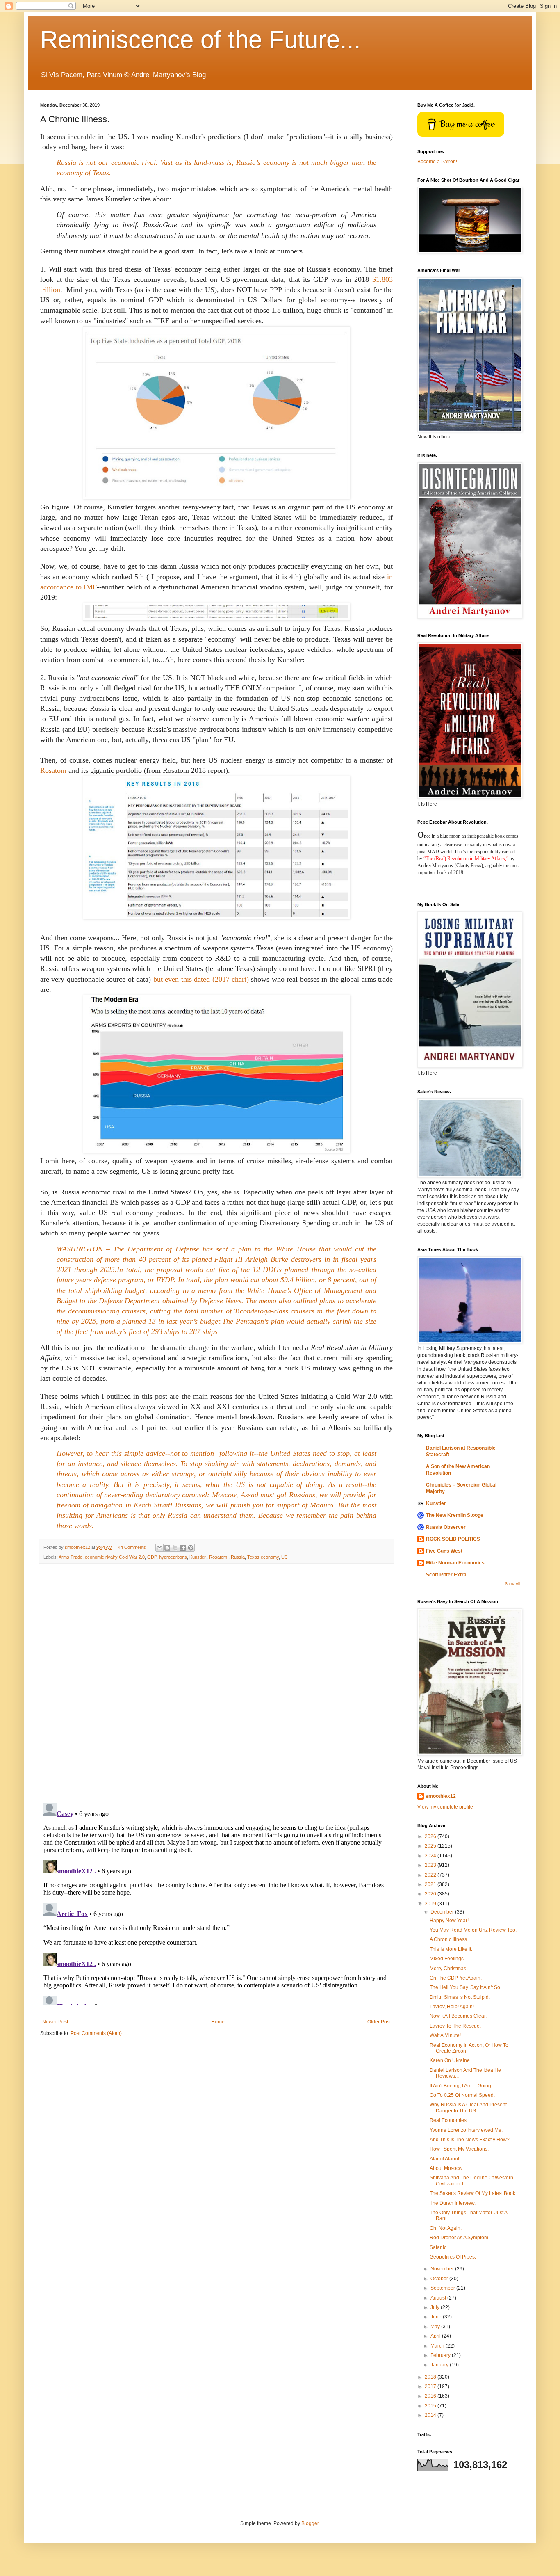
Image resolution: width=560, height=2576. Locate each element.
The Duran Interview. (453, 2203)
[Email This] (159, 1548)
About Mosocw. (446, 2168)
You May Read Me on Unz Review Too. (473, 1930)
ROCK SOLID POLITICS (453, 1539)
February (441, 2355)
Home (218, 2022)
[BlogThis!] (167, 1548)
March (438, 2346)
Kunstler (436, 1503)
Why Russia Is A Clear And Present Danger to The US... (468, 2108)
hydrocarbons (173, 1557)
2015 (431, 2406)
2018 (431, 2377)
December (443, 1912)
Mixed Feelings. (447, 1959)
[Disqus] (216, 1683)
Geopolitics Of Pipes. (453, 2257)
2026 (431, 1836)
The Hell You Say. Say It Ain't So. (466, 1987)
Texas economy (263, 1557)
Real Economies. (449, 2120)
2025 (431, 1846)
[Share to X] (175, 1548)
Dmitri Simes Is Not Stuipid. (460, 1997)
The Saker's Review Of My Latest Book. (473, 2193)
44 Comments (132, 1547)
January (440, 2365)
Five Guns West (444, 1551)
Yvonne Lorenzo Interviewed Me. (466, 2130)
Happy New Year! (449, 1921)
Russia (238, 1557)
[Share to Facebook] (183, 1548)
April (436, 2336)
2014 (431, 2415)
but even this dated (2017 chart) (201, 979)
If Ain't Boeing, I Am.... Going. (461, 2086)
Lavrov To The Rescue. (455, 2026)
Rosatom (53, 770)
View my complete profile (445, 1807)
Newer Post (55, 2022)
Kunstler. (198, 1557)
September (443, 2288)
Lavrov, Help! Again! (452, 2007)
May (436, 2327)
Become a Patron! (437, 162)
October (440, 2279)
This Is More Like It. (451, 1949)
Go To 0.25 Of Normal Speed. (462, 2095)
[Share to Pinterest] (191, 1548)
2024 (431, 1856)
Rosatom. (219, 1557)
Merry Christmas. (448, 1969)
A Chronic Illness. (449, 1939)
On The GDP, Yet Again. (456, 1978)
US (284, 1557)
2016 (431, 2396)
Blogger (310, 2523)
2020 (431, 1894)
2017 (431, 2386)
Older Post (379, 2022)
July (436, 2307)
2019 (431, 1904)
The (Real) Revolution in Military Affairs (465, 859)
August (439, 2298)
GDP (152, 1557)
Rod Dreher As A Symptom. (460, 2238)
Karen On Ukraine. (450, 2060)
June (437, 2317)
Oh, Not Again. (446, 2228)
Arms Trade (71, 1557)
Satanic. (439, 2247)
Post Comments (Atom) (96, 2033)
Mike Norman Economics (455, 1563)
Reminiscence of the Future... (200, 40)
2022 (431, 1875)
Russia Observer (446, 1527)
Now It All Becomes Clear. (458, 2016)
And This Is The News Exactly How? (470, 2140)
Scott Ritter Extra (446, 1575)
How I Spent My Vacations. (459, 2149)
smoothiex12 (441, 1796)
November (443, 2269)
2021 (431, 1884)
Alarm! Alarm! (444, 2159)
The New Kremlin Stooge (455, 1515)
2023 (431, 1865)
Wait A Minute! (445, 2035)
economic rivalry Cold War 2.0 (115, 1557)
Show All (512, 1584)
